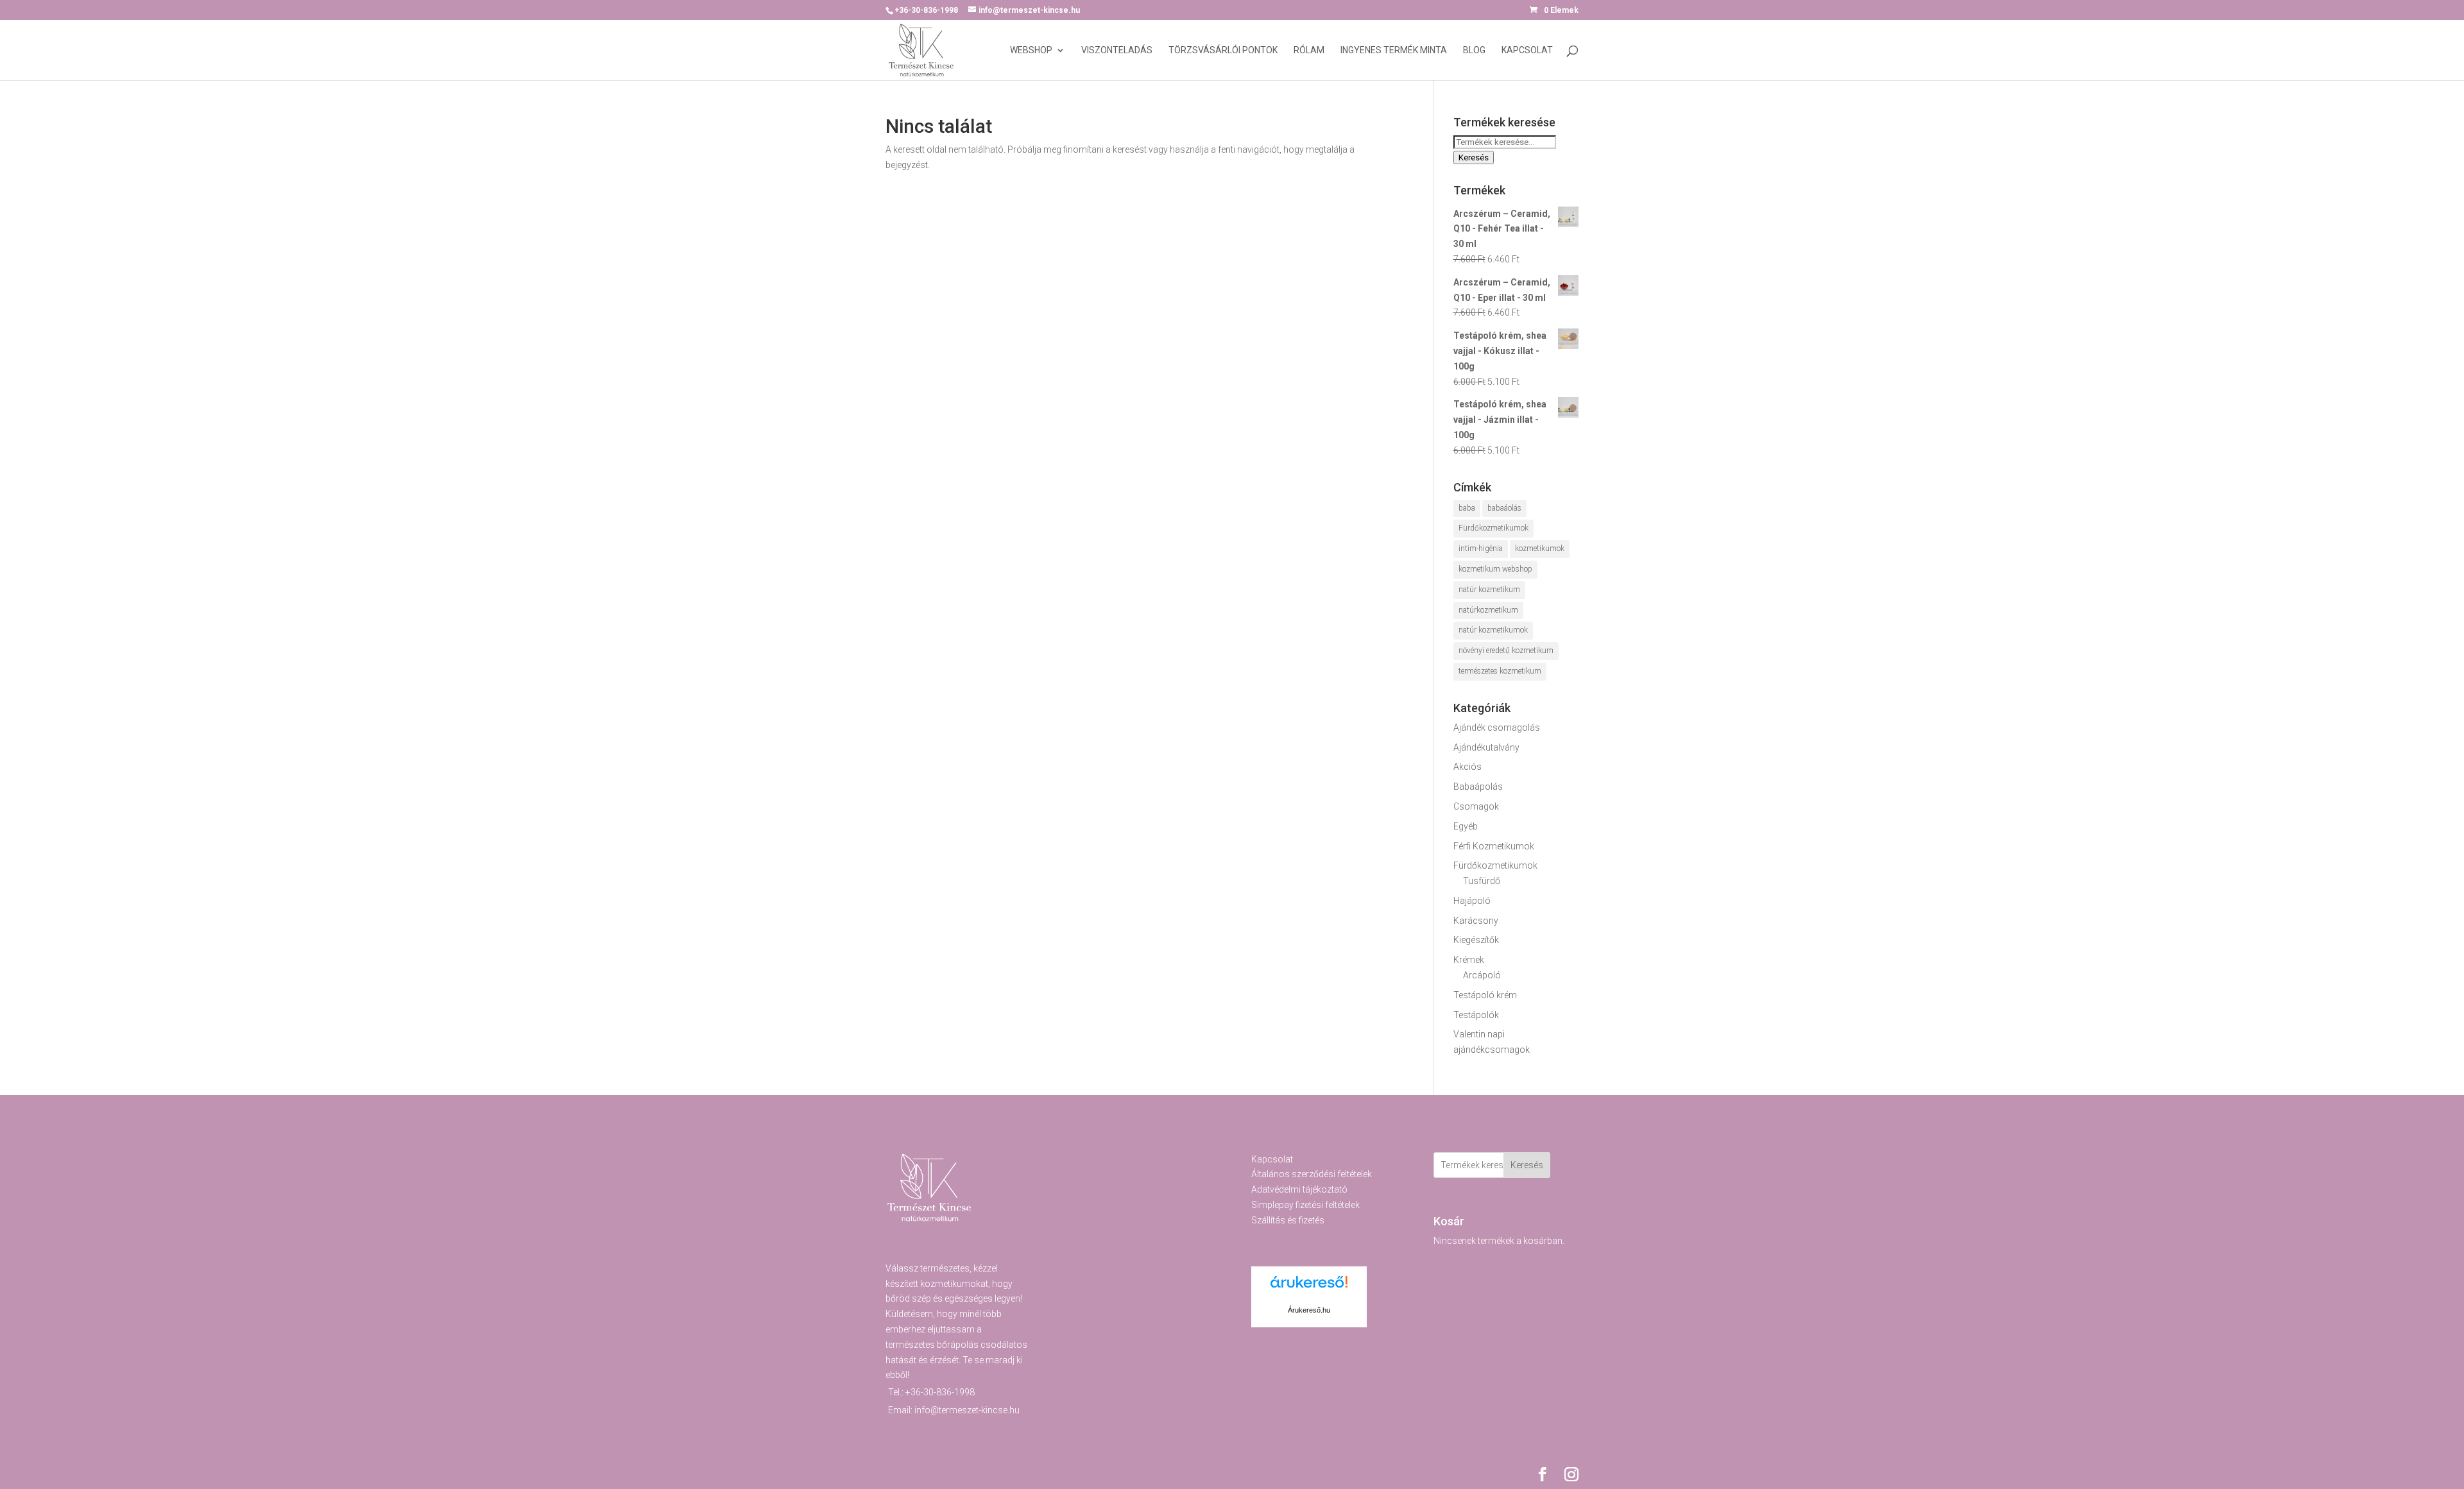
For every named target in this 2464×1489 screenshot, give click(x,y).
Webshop (1031, 50)
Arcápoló (1482, 975)
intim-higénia (1481, 549)
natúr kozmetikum (1489, 590)
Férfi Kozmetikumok (1494, 846)
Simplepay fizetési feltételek (1305, 1205)
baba (1467, 508)
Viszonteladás (1117, 50)
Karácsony (1476, 921)
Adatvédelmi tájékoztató (1299, 1189)
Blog (1474, 50)
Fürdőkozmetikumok (1493, 528)
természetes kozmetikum (1500, 671)
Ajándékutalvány (1486, 747)
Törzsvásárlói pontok (1223, 50)
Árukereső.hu (1309, 1310)
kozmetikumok (1540, 549)
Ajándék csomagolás (1497, 727)
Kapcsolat (1527, 50)
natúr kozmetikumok (1493, 630)
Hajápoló (1472, 901)
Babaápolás (1478, 787)
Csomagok (1476, 806)
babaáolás (1504, 508)
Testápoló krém (1485, 995)
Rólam (1309, 50)
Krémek (1469, 960)
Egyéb (1466, 826)
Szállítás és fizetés (1288, 1220)
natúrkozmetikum (1488, 610)
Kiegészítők (1476, 940)
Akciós (1467, 767)
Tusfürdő (1482, 881)
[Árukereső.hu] (1309, 1289)
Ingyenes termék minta (1394, 50)
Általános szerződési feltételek (1312, 1174)
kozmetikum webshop (1495, 569)
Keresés (1474, 157)
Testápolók (1476, 1015)
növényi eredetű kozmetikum (1506, 651)
